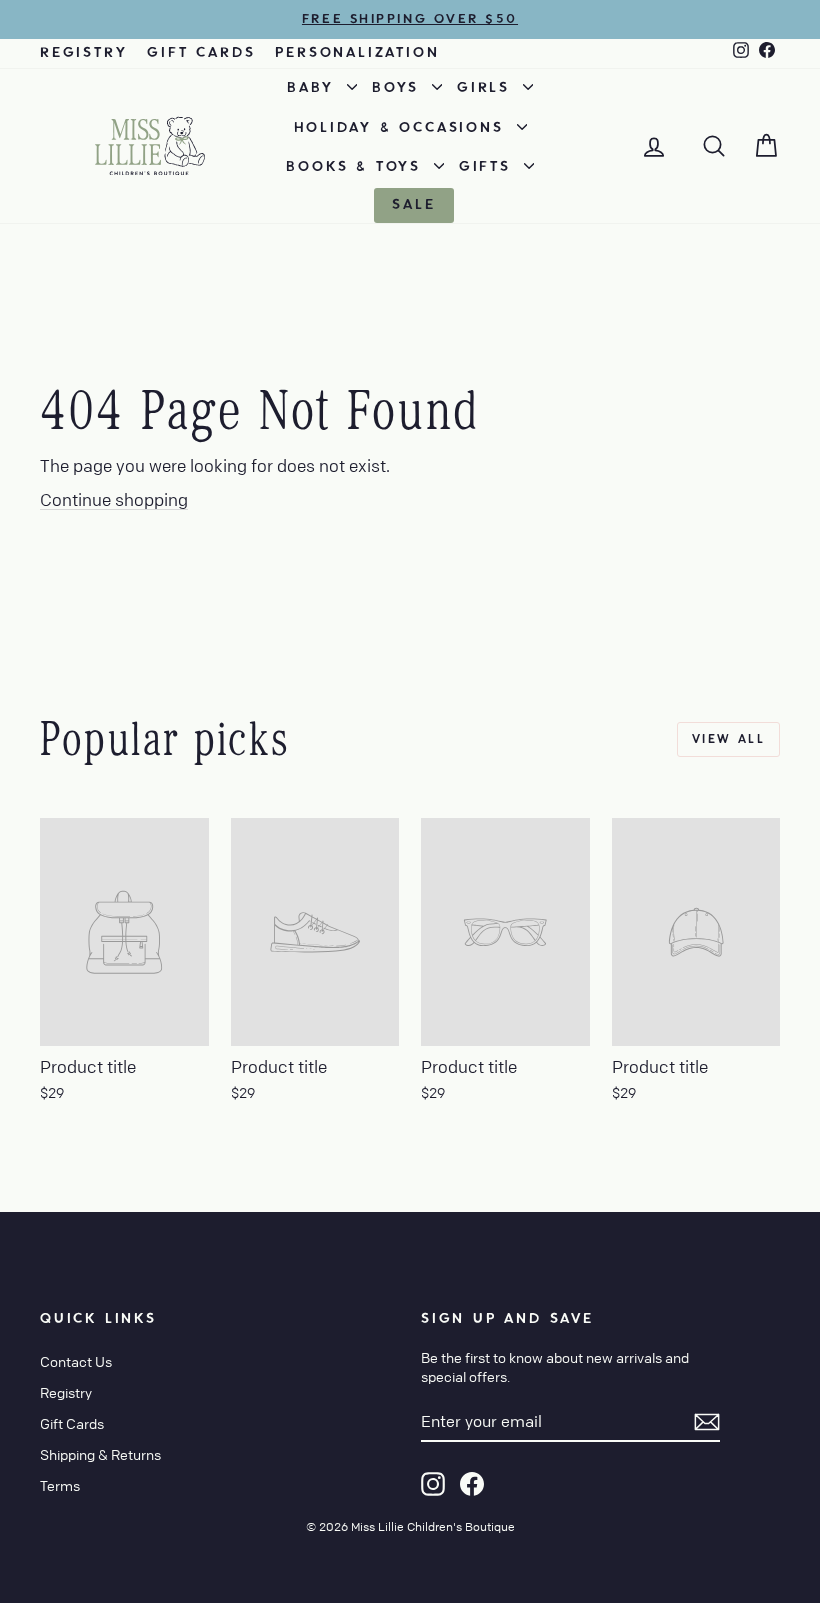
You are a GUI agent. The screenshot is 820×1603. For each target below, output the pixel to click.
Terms (60, 1485)
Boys (399, 88)
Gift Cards (201, 53)
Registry (83, 53)
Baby (314, 88)
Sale (413, 205)
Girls (487, 88)
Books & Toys (357, 167)
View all (728, 739)
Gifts (489, 167)
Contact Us (76, 1361)
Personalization (357, 53)
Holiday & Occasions (403, 128)
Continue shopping (114, 499)
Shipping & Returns (100, 1454)
